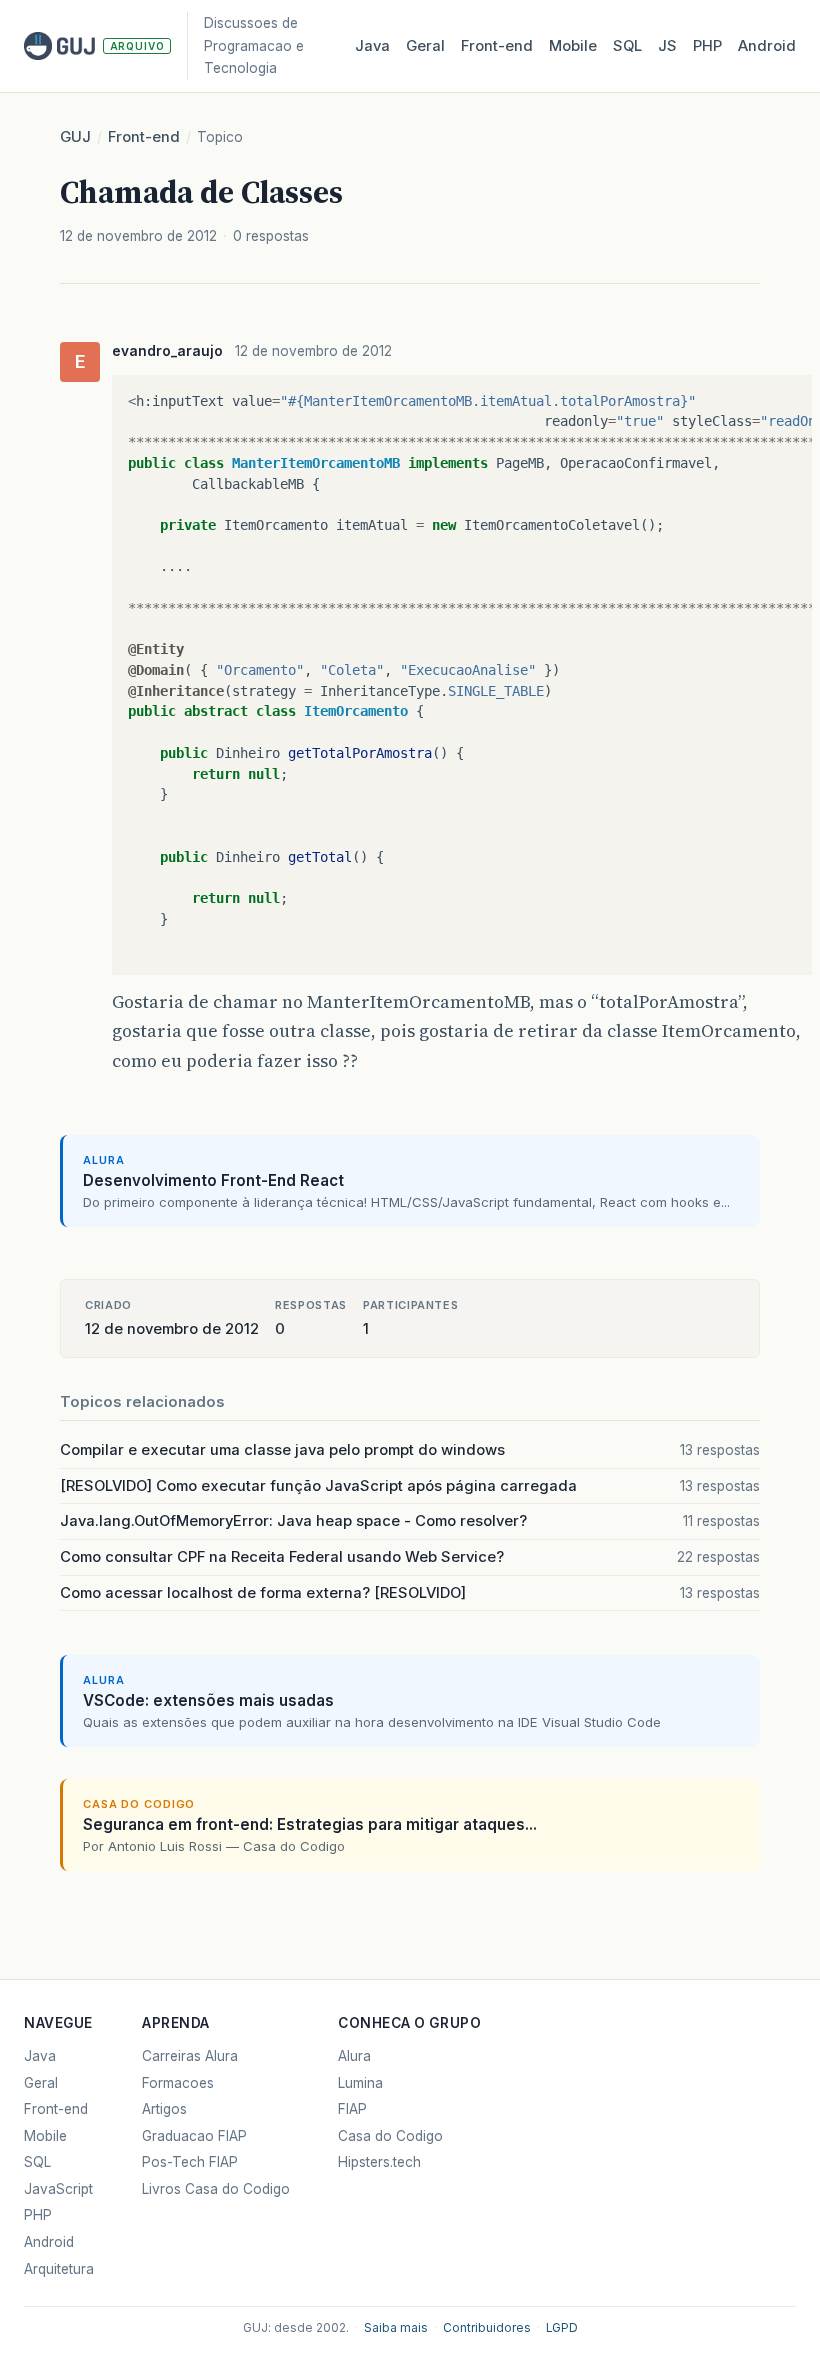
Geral (425, 46)
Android (767, 46)
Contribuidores (487, 2328)
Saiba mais (396, 2328)
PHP (707, 46)
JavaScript (58, 2189)
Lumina (360, 2083)
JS (667, 46)
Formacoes (178, 2083)
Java (372, 46)
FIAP (352, 2109)
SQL (627, 46)
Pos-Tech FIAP (190, 2162)
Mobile (573, 46)
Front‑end (497, 46)
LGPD (562, 2328)
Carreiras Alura (190, 2056)
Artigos (164, 2109)
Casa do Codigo (390, 2136)
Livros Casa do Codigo (216, 2189)
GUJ (75, 137)
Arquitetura (59, 2269)
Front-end (144, 137)
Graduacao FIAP (194, 2136)
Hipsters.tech (379, 2162)
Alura (354, 2056)
